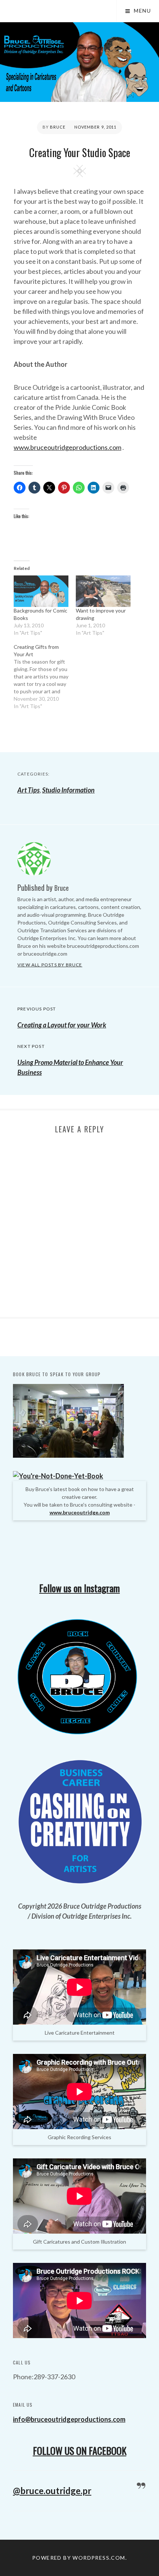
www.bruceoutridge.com (80, 1512)
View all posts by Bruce (50, 965)
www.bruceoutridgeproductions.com (67, 447)
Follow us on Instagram (79, 1588)
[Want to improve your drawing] (103, 591)
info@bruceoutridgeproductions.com (69, 2419)
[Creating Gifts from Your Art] (45, 677)
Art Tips (28, 790)
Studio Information (68, 790)
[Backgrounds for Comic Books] (41, 591)
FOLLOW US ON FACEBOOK (80, 2451)
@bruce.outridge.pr (52, 2491)
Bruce (58, 127)
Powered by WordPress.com (79, 2558)
